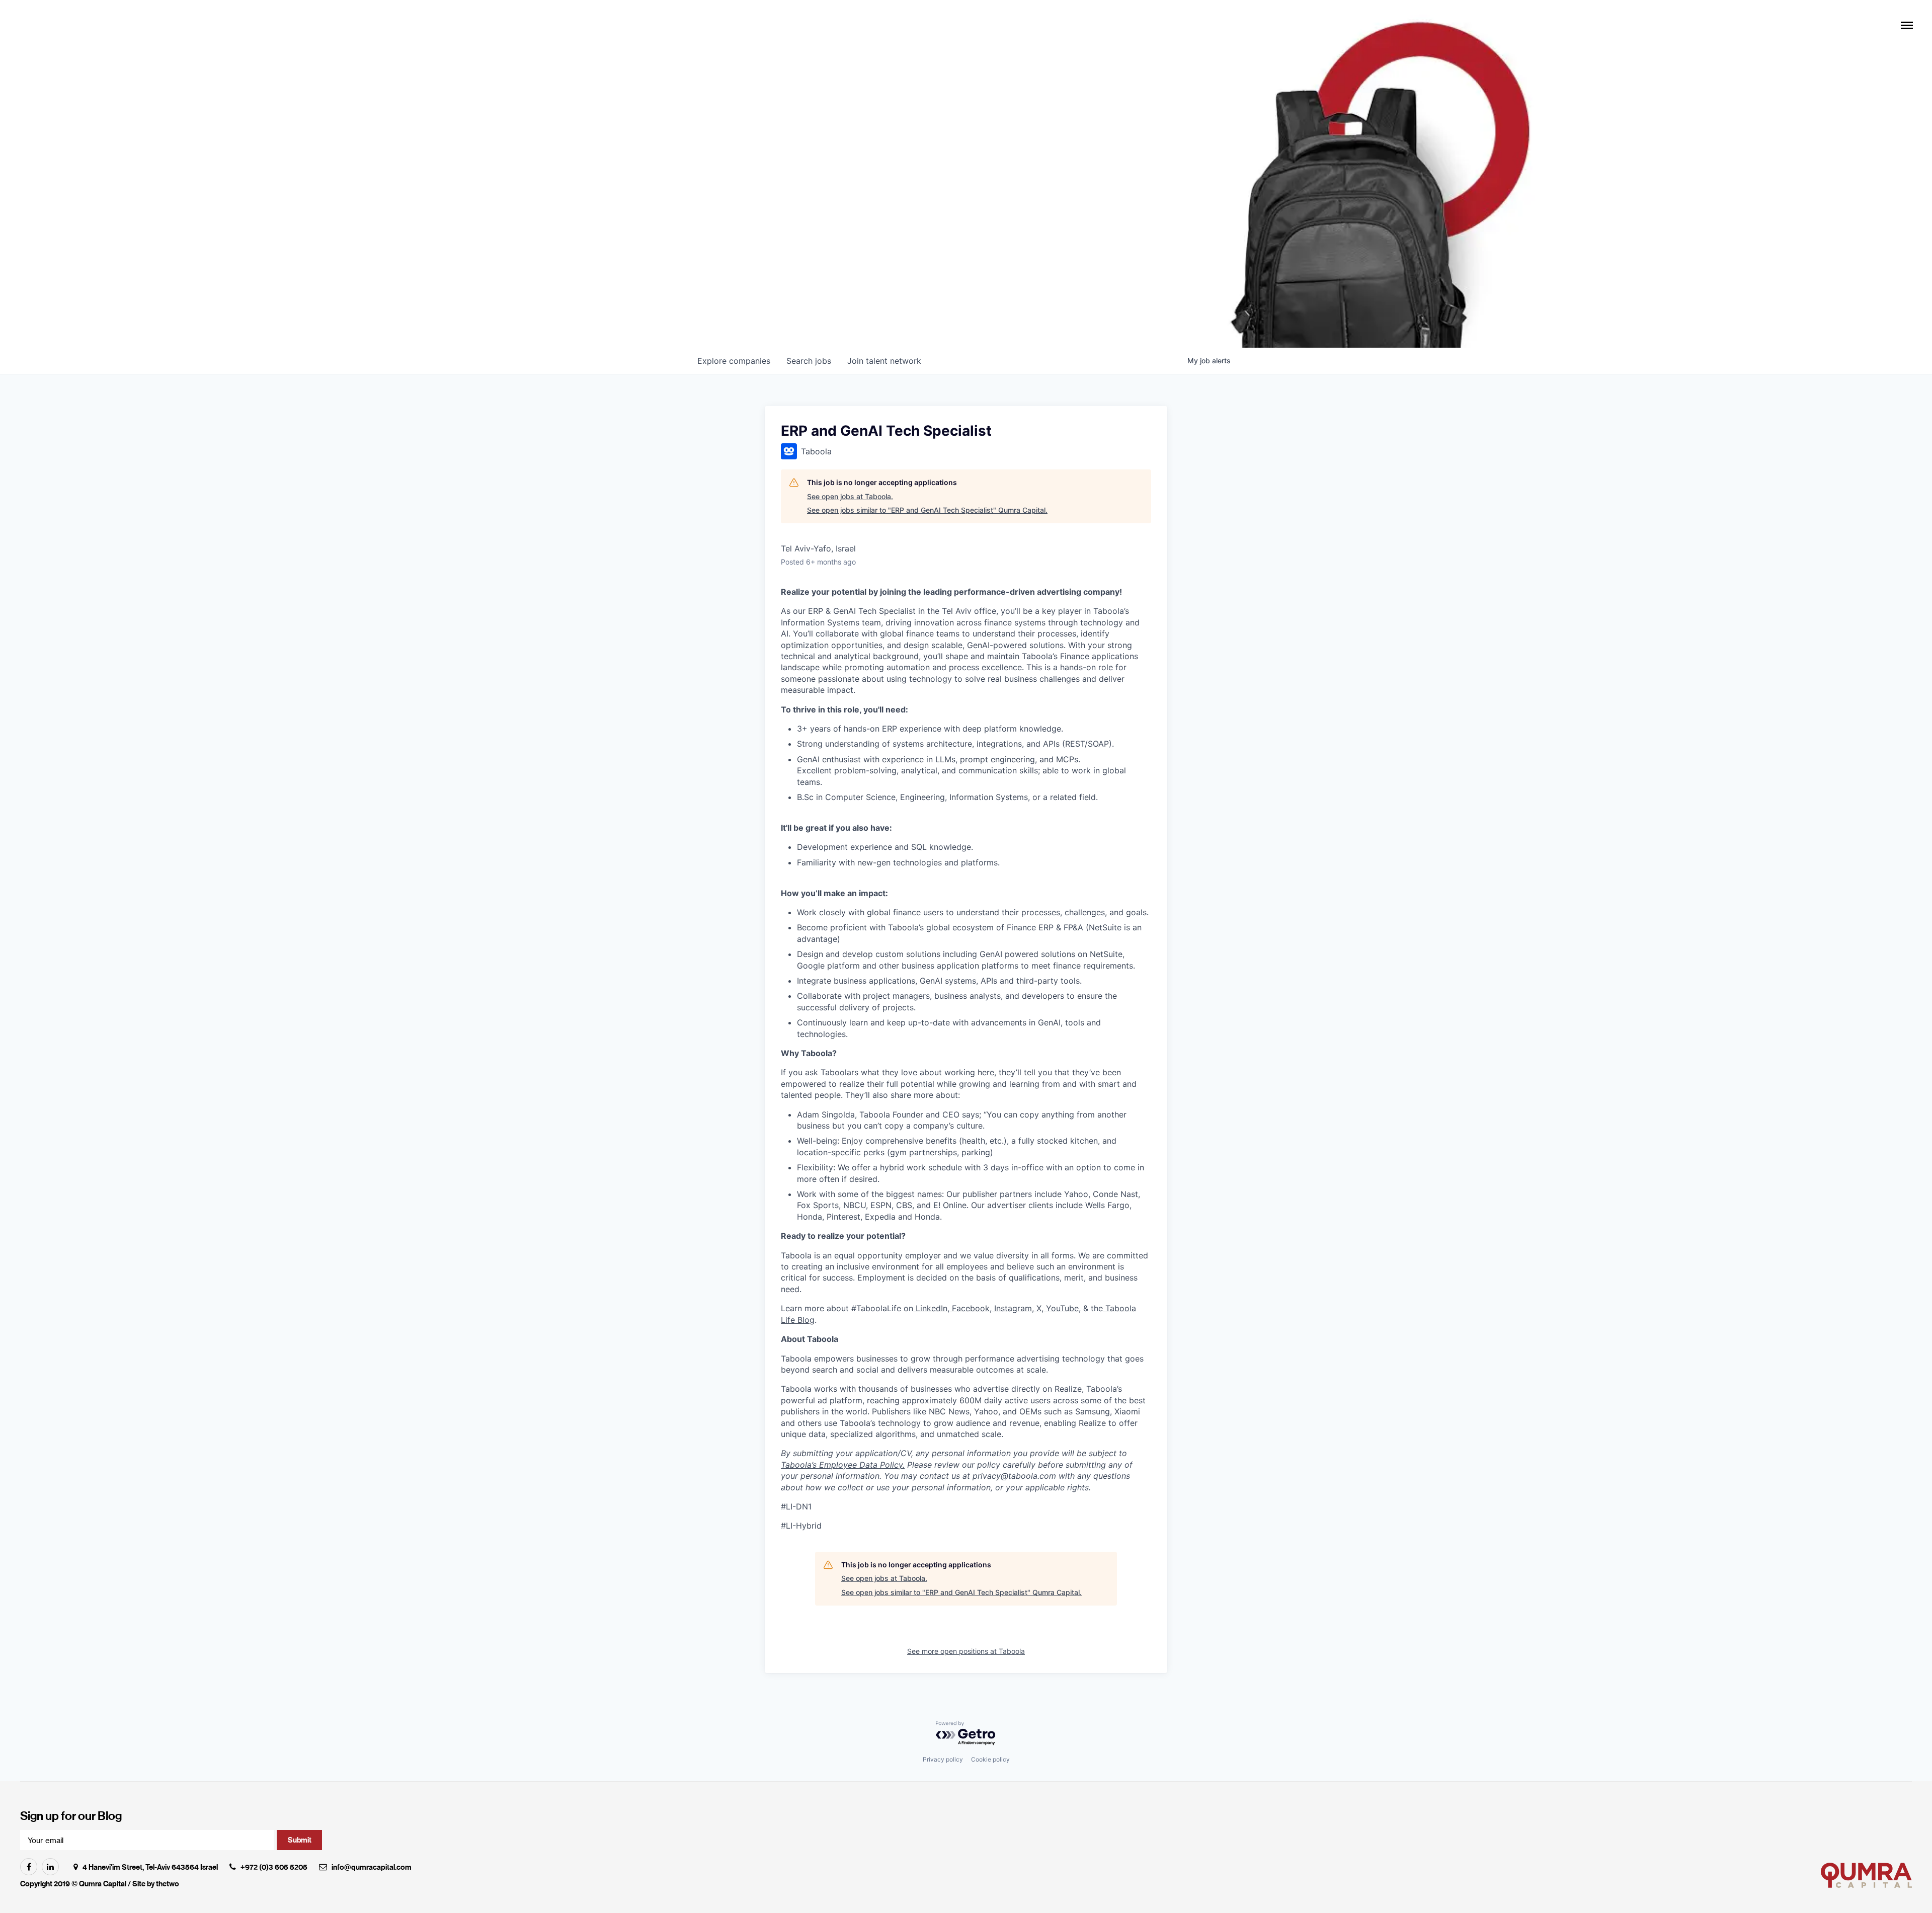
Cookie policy (990, 1759)
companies (734, 361)
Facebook (970, 1308)
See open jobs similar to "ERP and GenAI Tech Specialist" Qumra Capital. (927, 510)
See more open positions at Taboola (966, 1651)
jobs (809, 361)
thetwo (168, 1884)
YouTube (1061, 1308)
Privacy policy (943, 1759)
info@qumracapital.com (372, 1867)
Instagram (1012, 1308)
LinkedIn (930, 1308)
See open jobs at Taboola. (850, 496)
